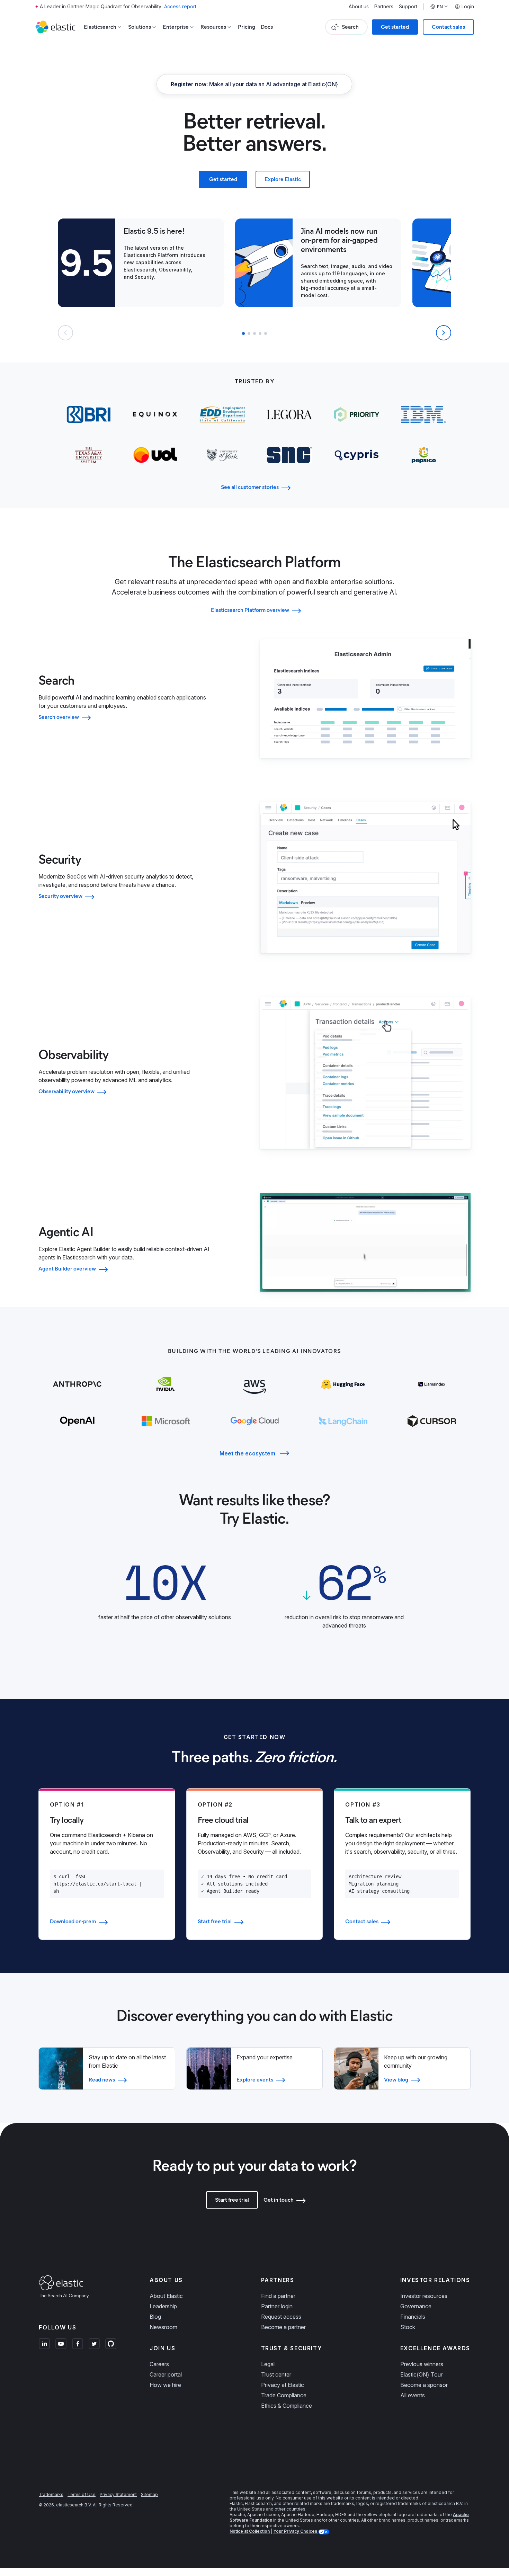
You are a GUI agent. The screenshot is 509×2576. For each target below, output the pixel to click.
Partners (384, 7)
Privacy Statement (118, 2494)
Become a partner (283, 2327)
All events (413, 2395)
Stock (408, 2327)
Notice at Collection (250, 2531)
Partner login (277, 2306)
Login (468, 7)
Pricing (247, 27)
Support (408, 7)
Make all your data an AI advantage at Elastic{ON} (254, 84)
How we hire (165, 2385)
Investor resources (424, 2296)
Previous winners (422, 2364)
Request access (281, 2317)
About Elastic (166, 2296)
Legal (268, 2364)
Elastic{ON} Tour (421, 2374)
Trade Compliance (284, 2395)
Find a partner (278, 2296)
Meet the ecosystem (247, 1453)
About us (359, 7)
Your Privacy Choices (296, 2531)
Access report (180, 6)
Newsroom (163, 2327)
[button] (243, 333)
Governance (416, 2306)
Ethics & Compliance (287, 2406)
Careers (159, 2364)
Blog (155, 2317)
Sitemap (149, 2494)
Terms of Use (82, 2494)
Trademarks (51, 2494)
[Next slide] (444, 333)
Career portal (166, 2374)
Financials (413, 2317)
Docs (267, 27)
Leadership (163, 2306)
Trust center (276, 2374)
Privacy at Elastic (283, 2385)
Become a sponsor (424, 2385)
